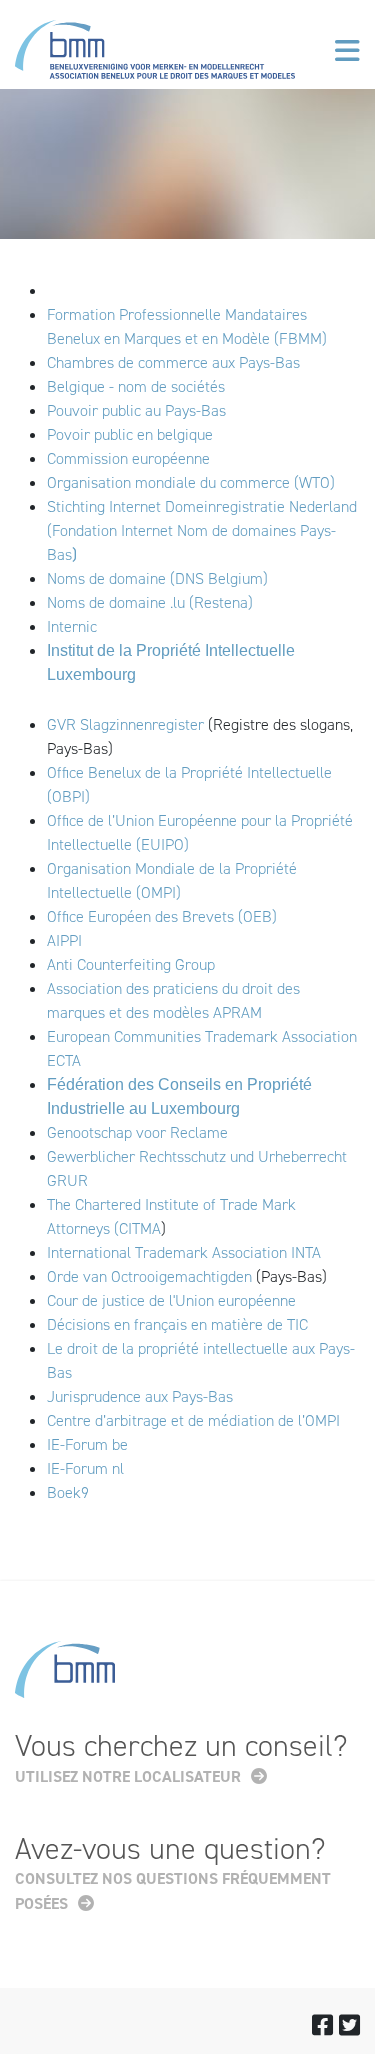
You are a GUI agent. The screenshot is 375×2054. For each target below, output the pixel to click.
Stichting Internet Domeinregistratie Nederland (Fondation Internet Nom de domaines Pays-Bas (202, 530)
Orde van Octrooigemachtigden (149, 1276)
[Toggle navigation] (347, 51)
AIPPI (64, 940)
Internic (72, 626)
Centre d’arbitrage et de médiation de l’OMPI (193, 1420)
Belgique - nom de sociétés (136, 386)
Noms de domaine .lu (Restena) (150, 602)
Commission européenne (130, 458)
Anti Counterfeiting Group (131, 964)
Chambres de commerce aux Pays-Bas (173, 362)
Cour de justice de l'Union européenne (171, 1300)
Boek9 (68, 1492)
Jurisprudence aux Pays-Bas (140, 1396)
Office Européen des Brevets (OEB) (162, 916)
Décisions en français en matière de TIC (177, 1324)
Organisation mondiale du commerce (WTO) (191, 482)
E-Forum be (91, 1444)
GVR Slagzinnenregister (125, 724)
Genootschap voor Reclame (137, 1132)
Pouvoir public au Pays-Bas (136, 410)
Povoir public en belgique (130, 434)
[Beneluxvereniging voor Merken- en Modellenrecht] (155, 53)
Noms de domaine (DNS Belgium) (157, 578)
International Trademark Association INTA (184, 1252)
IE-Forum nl (85, 1468)
